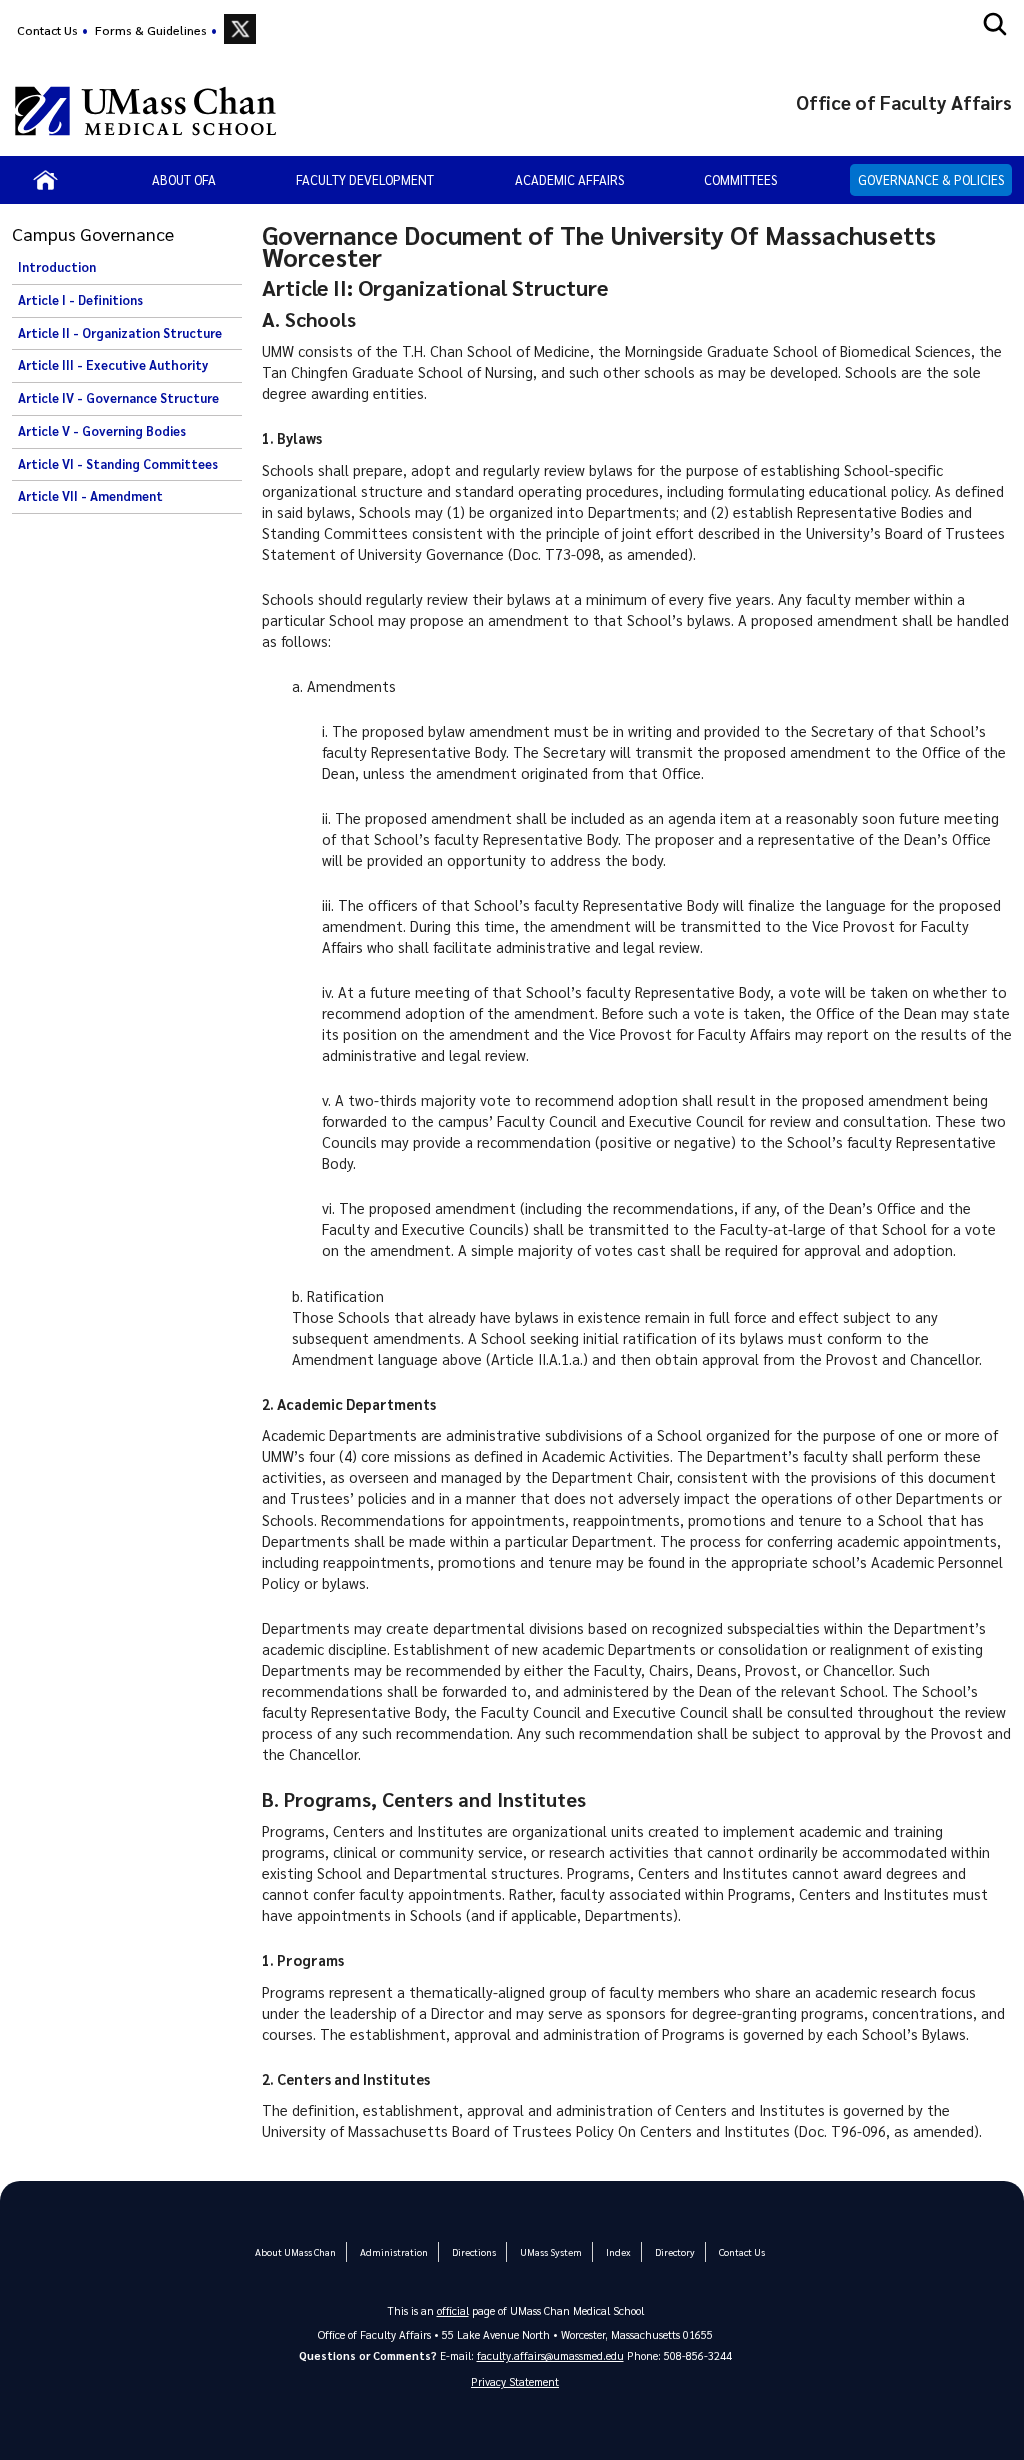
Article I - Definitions (80, 300)
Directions (474, 2251)
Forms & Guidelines (151, 30)
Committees (740, 179)
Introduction (57, 267)
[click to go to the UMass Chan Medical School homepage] (145, 111)
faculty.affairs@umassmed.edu (550, 2355)
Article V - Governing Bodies (102, 431)
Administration (394, 2251)
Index (618, 2251)
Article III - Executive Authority (113, 365)
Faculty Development (365, 179)
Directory (675, 2251)
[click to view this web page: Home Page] (45, 180)
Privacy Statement (515, 2381)
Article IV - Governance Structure (118, 398)
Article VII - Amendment (90, 496)
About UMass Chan (295, 2251)
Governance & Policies (931, 179)
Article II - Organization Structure (120, 333)
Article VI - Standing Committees (118, 464)
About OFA (184, 179)
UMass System (551, 2251)
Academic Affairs (569, 179)
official (453, 2310)
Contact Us (47, 30)
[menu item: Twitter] (239, 29)
